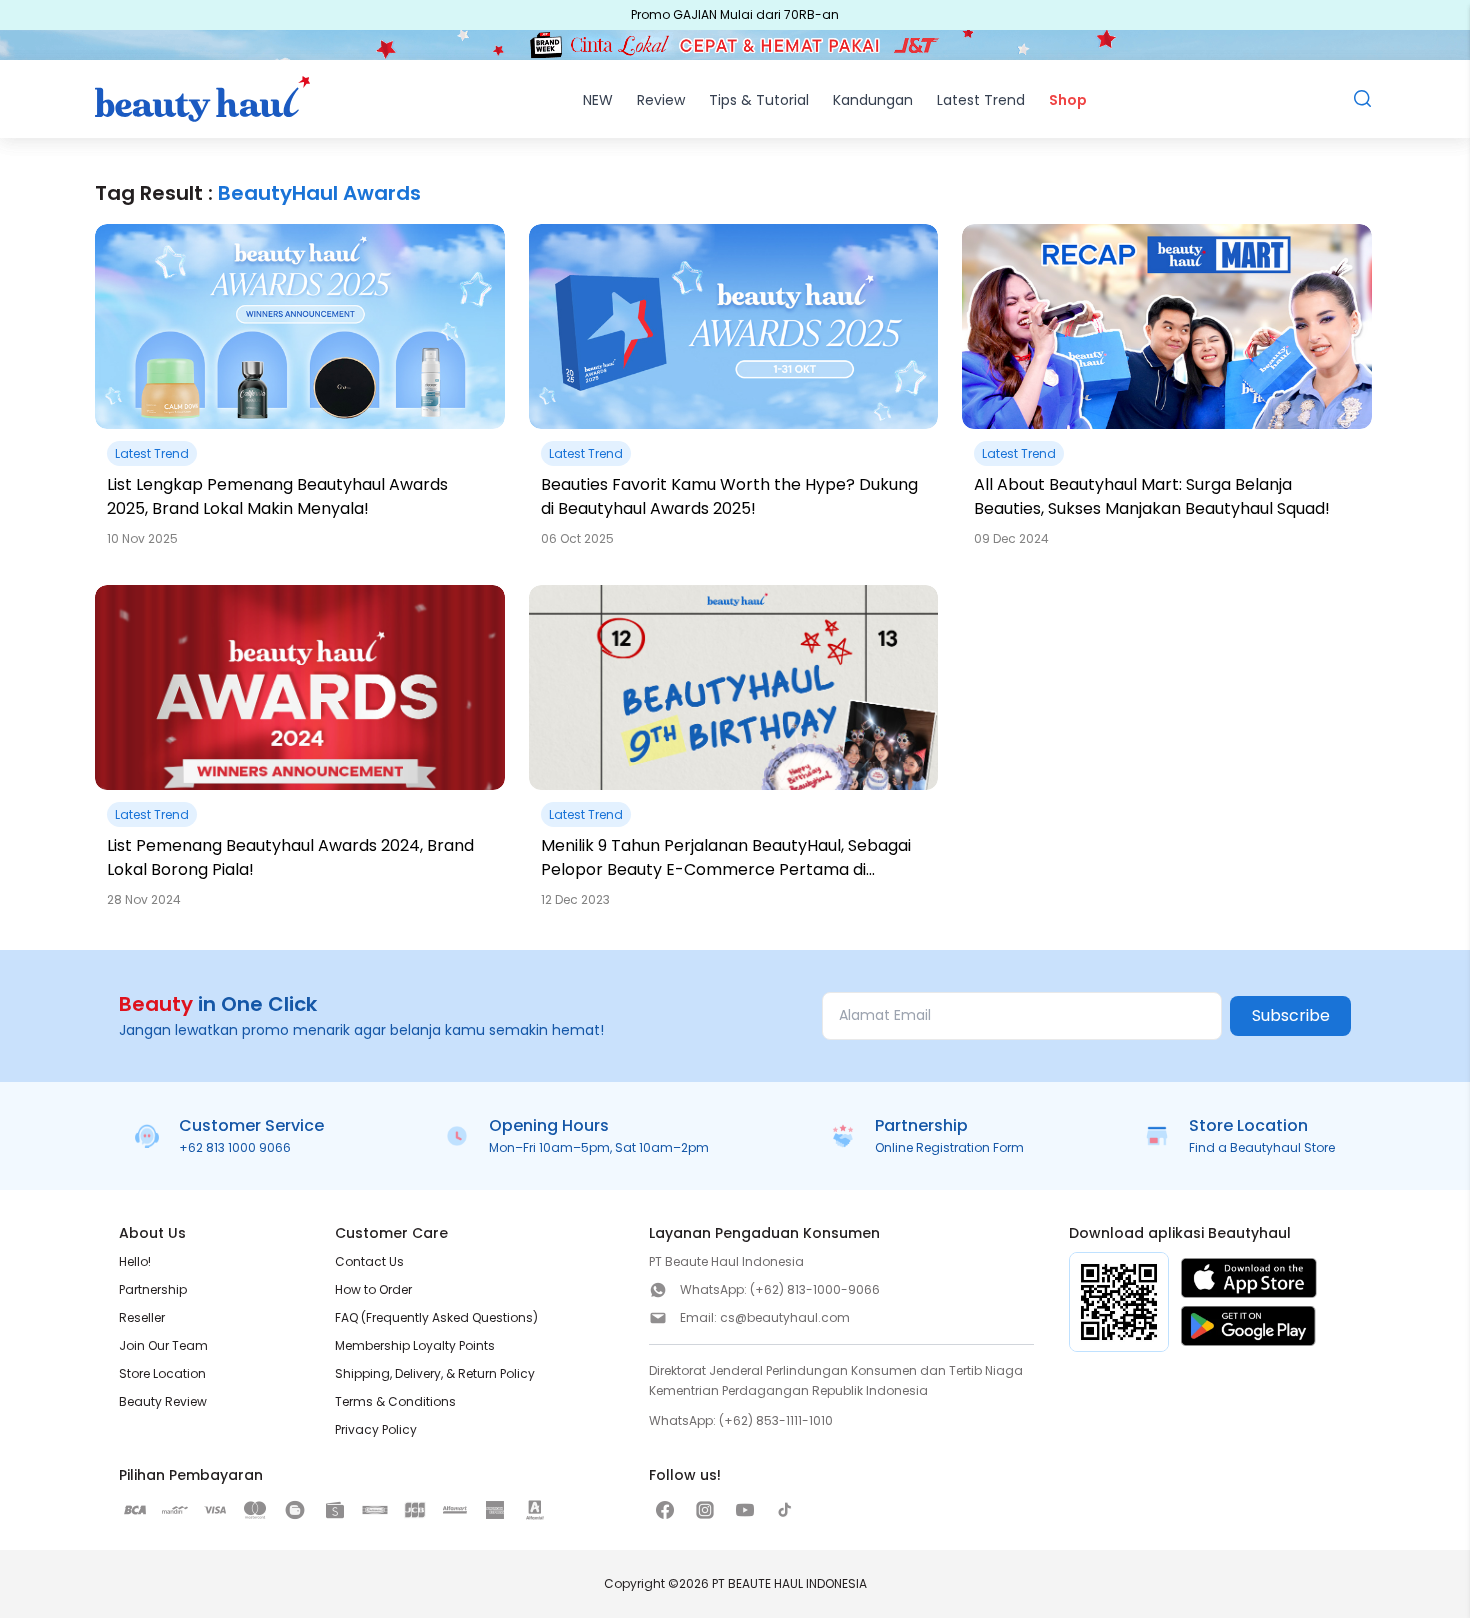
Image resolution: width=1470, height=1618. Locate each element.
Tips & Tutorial (759, 100)
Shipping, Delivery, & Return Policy (435, 1373)
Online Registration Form (949, 1147)
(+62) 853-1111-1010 (776, 1420)
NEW (598, 100)
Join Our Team (163, 1345)
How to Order (373, 1289)
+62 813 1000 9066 (235, 1147)
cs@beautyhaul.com (785, 1317)
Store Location (162, 1373)
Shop (1068, 100)
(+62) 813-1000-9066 (815, 1289)
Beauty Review (163, 1401)
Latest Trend (981, 100)
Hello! (135, 1261)
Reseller (142, 1317)
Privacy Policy (376, 1429)
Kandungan (873, 100)
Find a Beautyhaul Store (1262, 1147)
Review (661, 100)
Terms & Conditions (395, 1401)
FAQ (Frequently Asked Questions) (436, 1317)
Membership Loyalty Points (415, 1345)
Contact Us (369, 1261)
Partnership (153, 1289)
